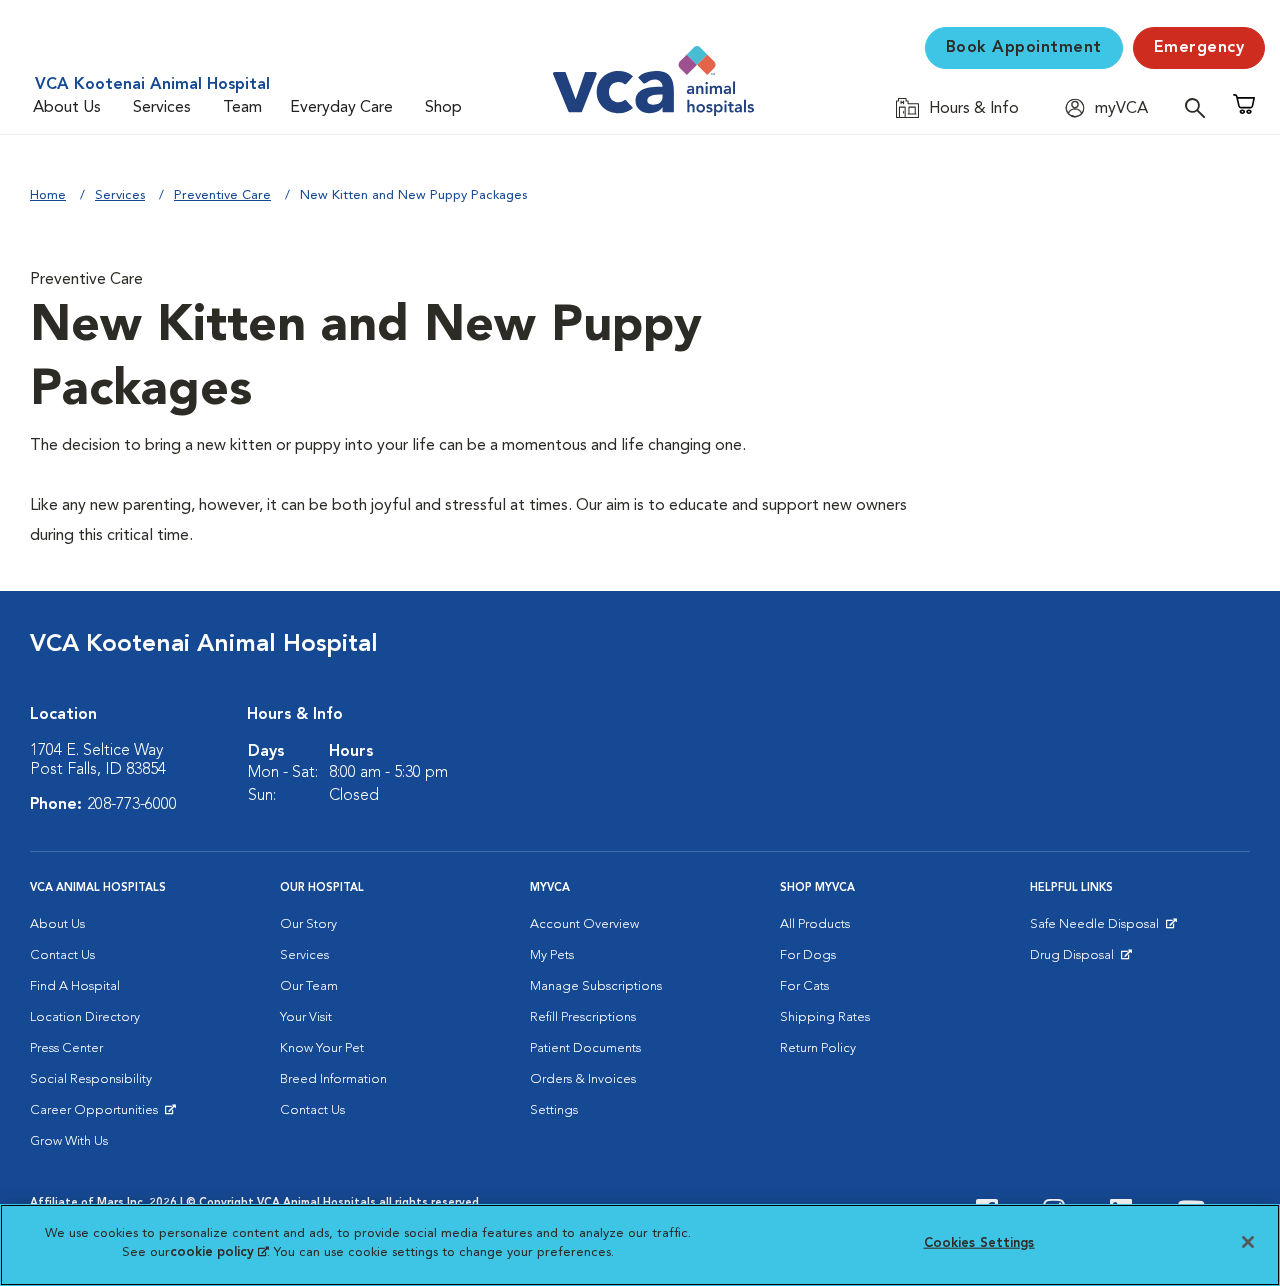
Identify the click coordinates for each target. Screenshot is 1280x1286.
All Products (815, 924)
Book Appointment (1024, 48)
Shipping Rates (825, 1017)
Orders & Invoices (583, 1079)
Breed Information (333, 1079)
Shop (443, 108)
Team (242, 108)
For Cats (804, 986)
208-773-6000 (132, 805)
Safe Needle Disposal (1097, 929)
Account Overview (584, 924)
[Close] (1248, 1242)
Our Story (308, 924)
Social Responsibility (91, 1079)
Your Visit (306, 1017)
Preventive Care (222, 195)
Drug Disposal (1080, 960)
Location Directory (85, 1017)
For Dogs (808, 955)
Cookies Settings (979, 1243)
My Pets (552, 955)
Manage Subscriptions (596, 986)
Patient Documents (585, 1048)
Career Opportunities (97, 1115)
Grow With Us (69, 1141)
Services (162, 108)
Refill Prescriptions (583, 1017)
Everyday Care (341, 108)
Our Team (309, 986)
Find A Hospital (75, 986)
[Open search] (1200, 107)
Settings (554, 1110)
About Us (67, 108)
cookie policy (219, 1252)
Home (48, 195)
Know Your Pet (322, 1048)
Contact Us (62, 955)
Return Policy (818, 1048)
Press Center (66, 1048)
